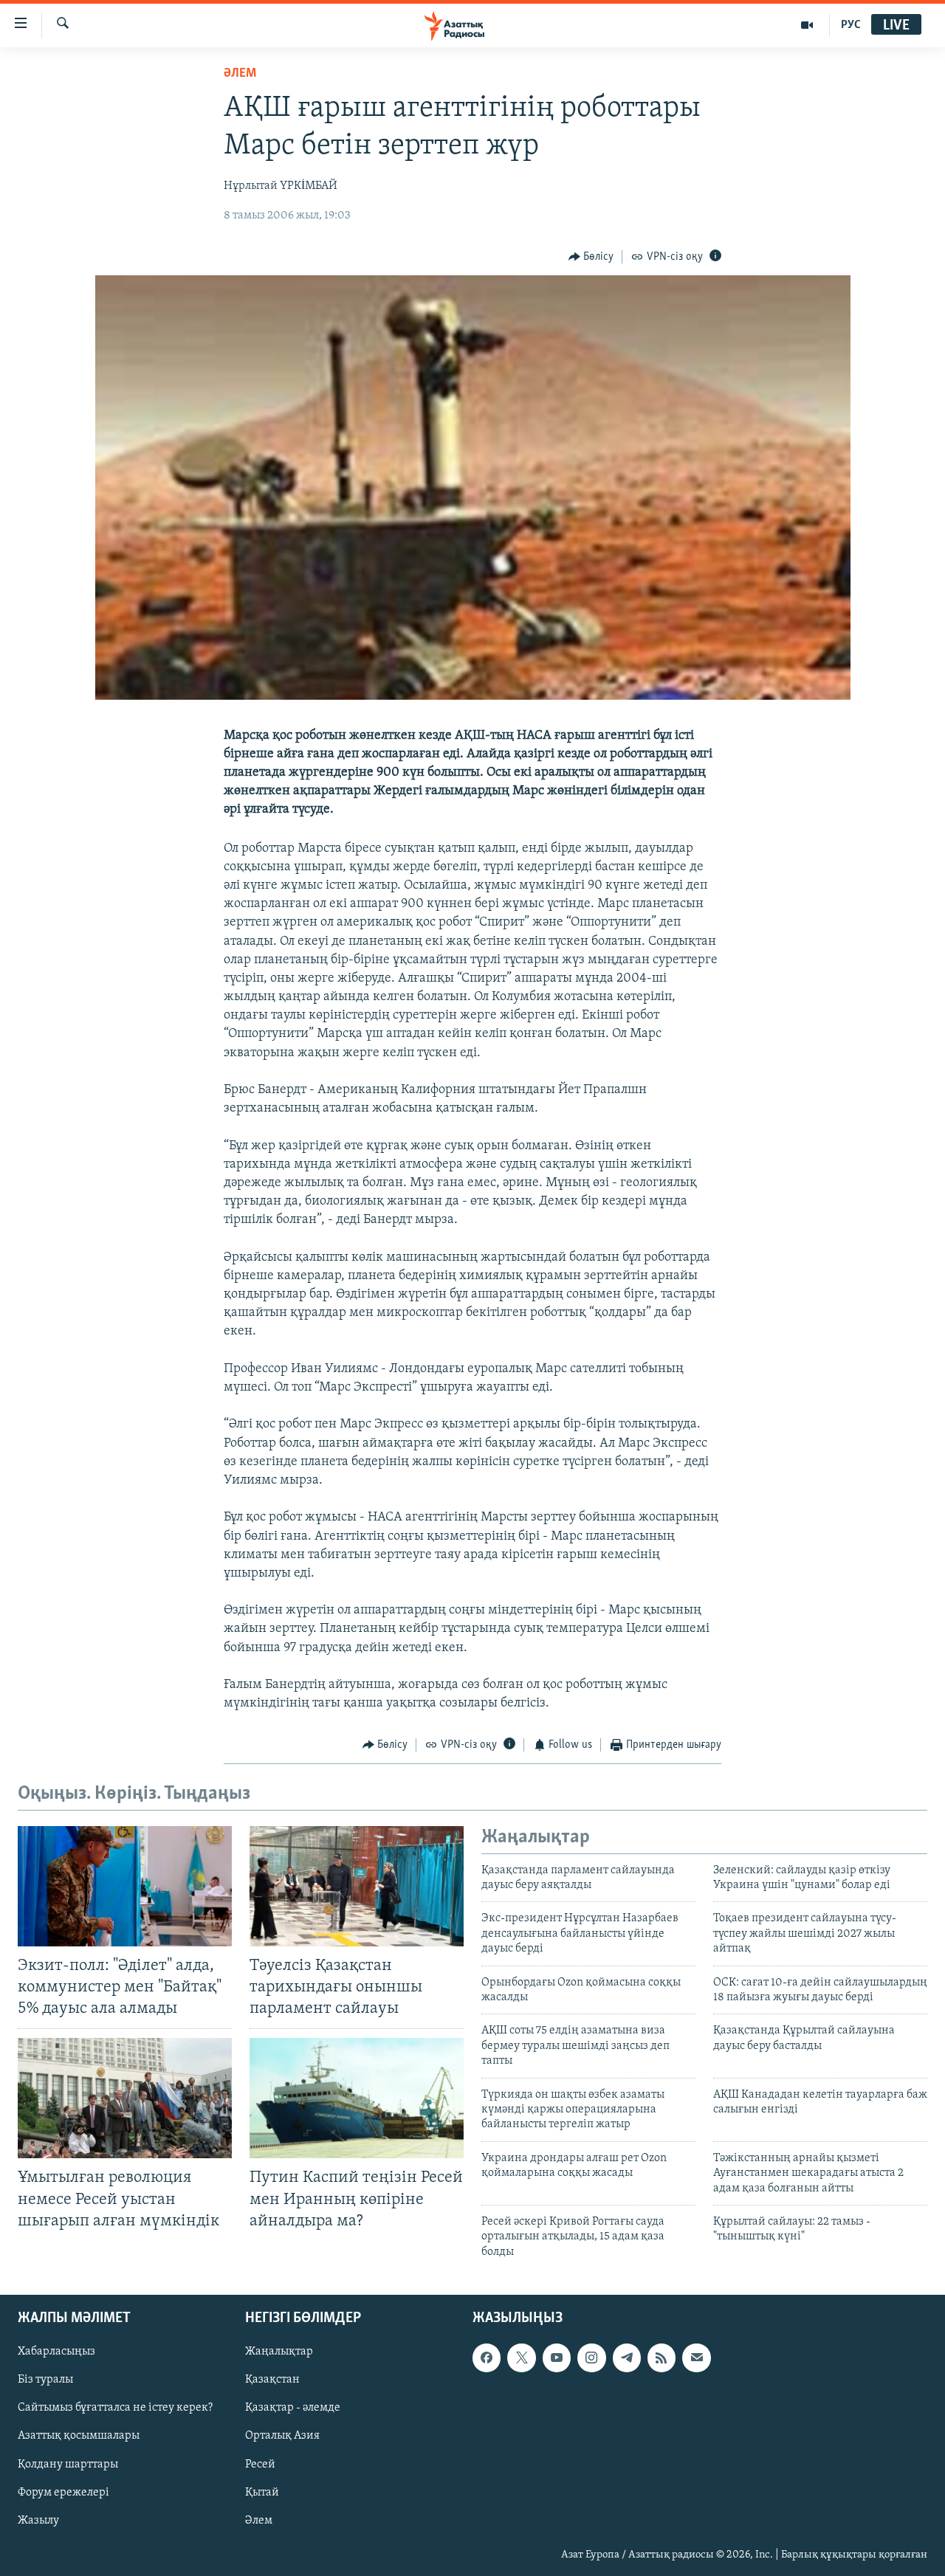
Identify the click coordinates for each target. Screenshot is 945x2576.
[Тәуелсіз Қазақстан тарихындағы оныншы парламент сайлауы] (357, 1886)
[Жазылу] (696, 2358)
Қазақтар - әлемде (293, 2408)
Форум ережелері (63, 2493)
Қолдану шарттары (68, 2465)
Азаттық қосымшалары (79, 2436)
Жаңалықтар (279, 2352)
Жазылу (38, 2521)
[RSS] (661, 2358)
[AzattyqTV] (807, 25)
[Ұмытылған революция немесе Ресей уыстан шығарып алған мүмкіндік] (125, 2098)
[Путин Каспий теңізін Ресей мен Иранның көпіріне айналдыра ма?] (357, 2098)
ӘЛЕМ (240, 74)
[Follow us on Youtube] (557, 2358)
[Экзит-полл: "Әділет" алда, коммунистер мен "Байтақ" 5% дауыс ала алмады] (125, 1886)
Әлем (259, 2521)
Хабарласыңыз (56, 2352)
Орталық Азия (282, 2436)
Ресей (260, 2465)
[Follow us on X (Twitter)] (521, 2358)
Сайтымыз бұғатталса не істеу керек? (115, 2408)
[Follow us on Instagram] (591, 2358)
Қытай (262, 2493)
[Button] (591, 257)
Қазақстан (272, 2380)
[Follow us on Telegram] (627, 2358)
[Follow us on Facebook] (487, 2358)
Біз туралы (45, 2380)
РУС (851, 25)
